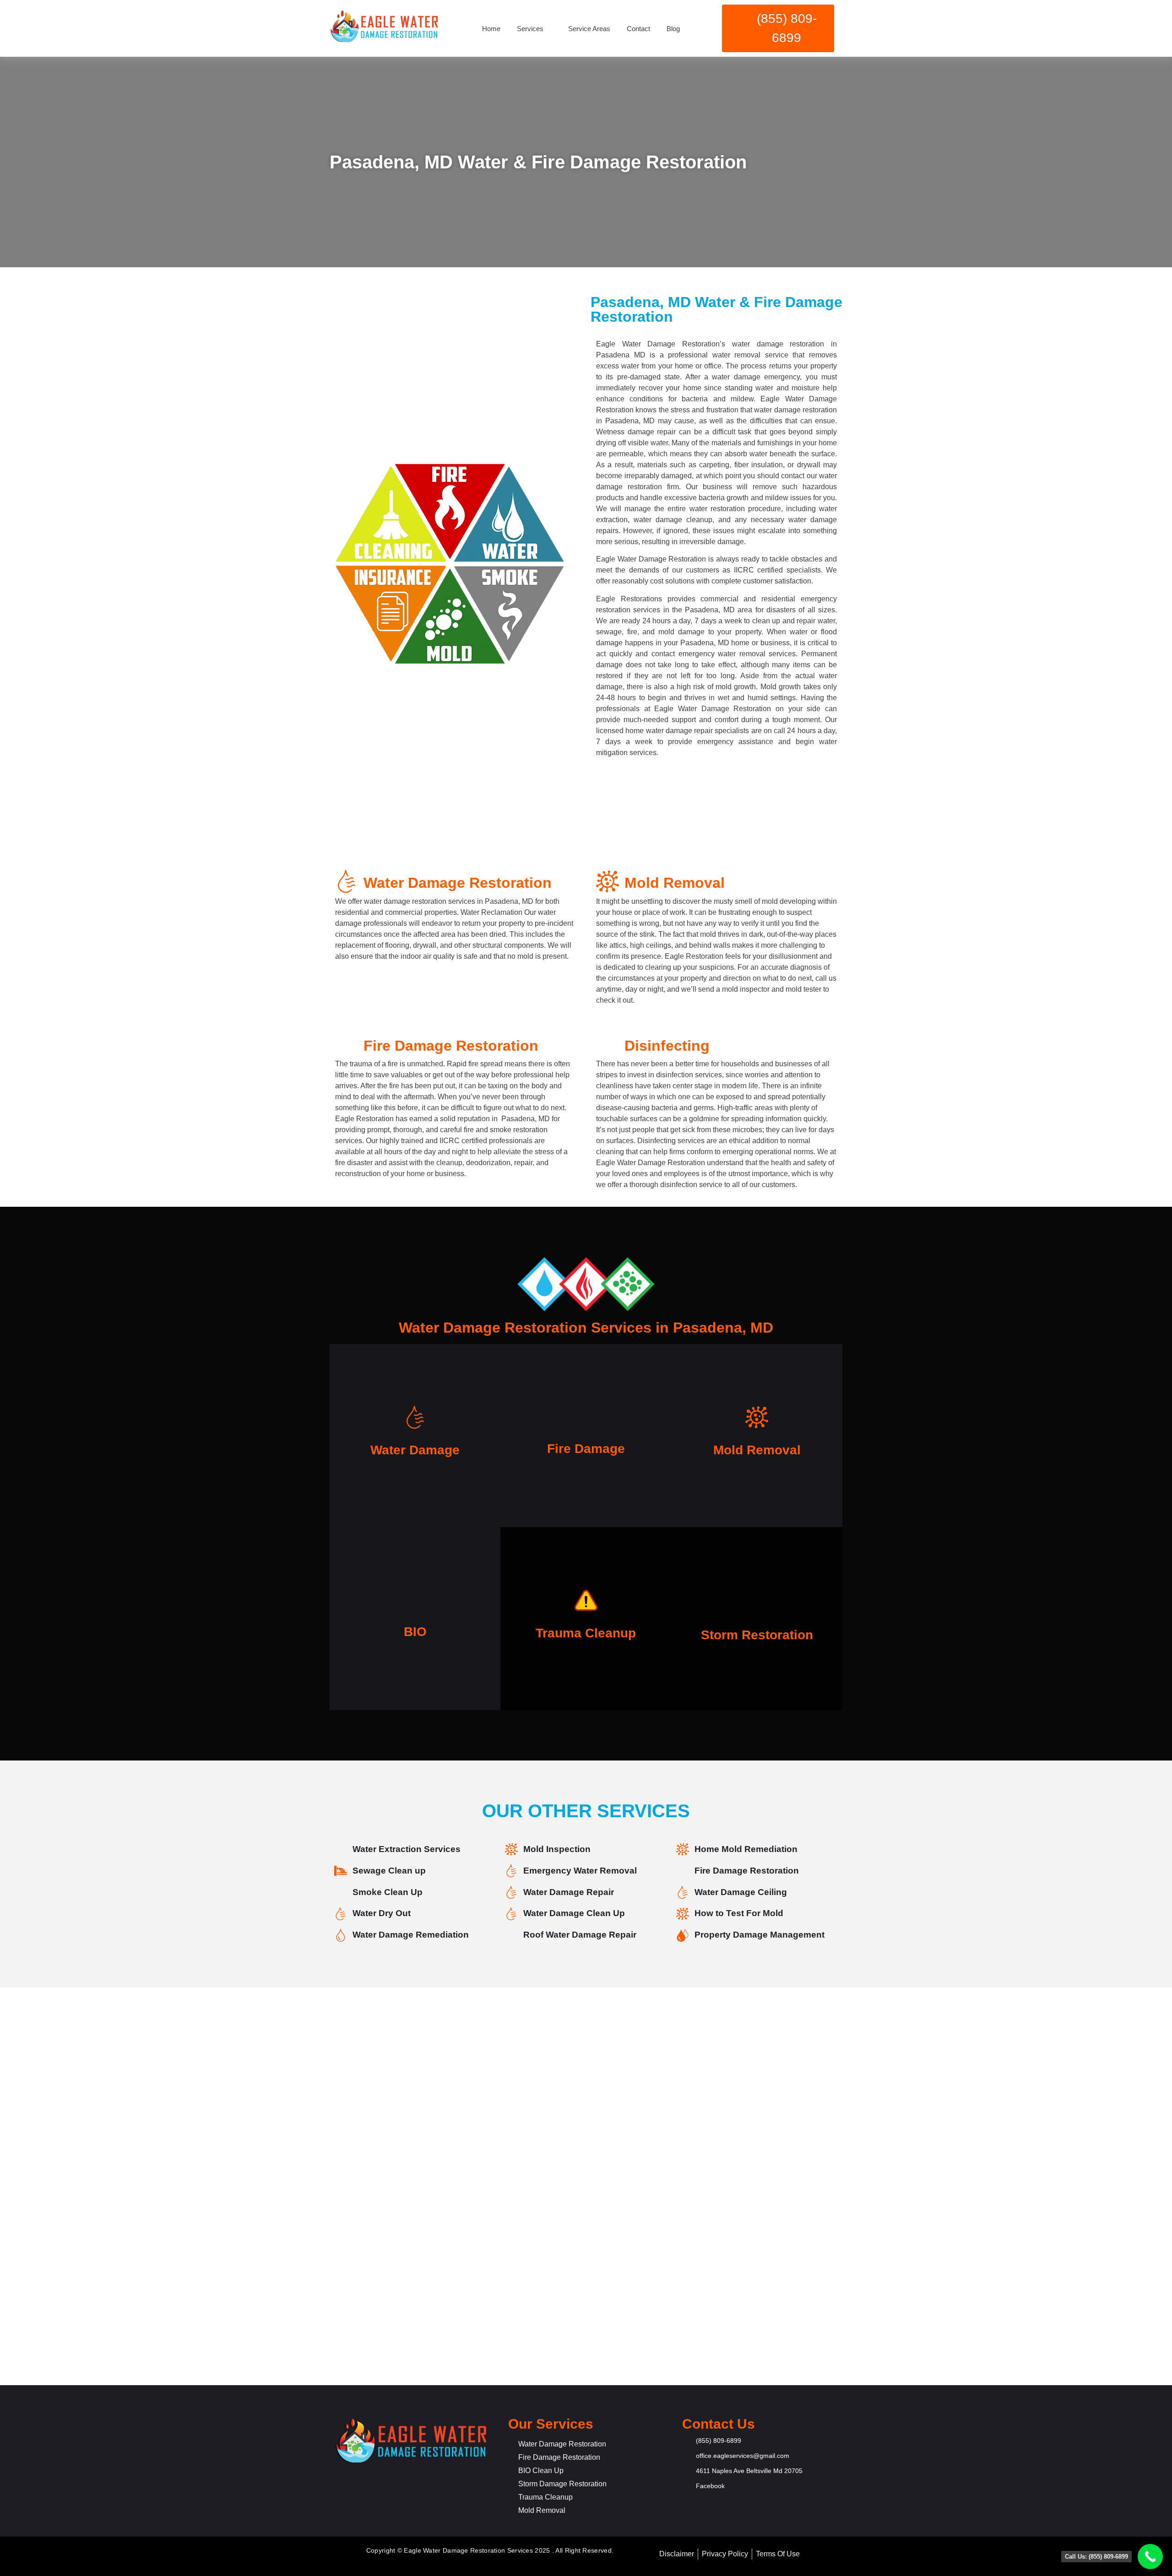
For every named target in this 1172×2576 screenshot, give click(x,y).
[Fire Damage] (586, 1419)
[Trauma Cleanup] (586, 1602)
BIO (415, 1632)
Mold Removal (757, 1450)
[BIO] (415, 1602)
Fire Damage (586, 1449)
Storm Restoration (757, 1635)
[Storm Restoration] (757, 1598)
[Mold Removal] (757, 1419)
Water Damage (415, 1450)
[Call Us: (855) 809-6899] (1150, 2557)
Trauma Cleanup (586, 1633)
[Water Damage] (415, 1419)
